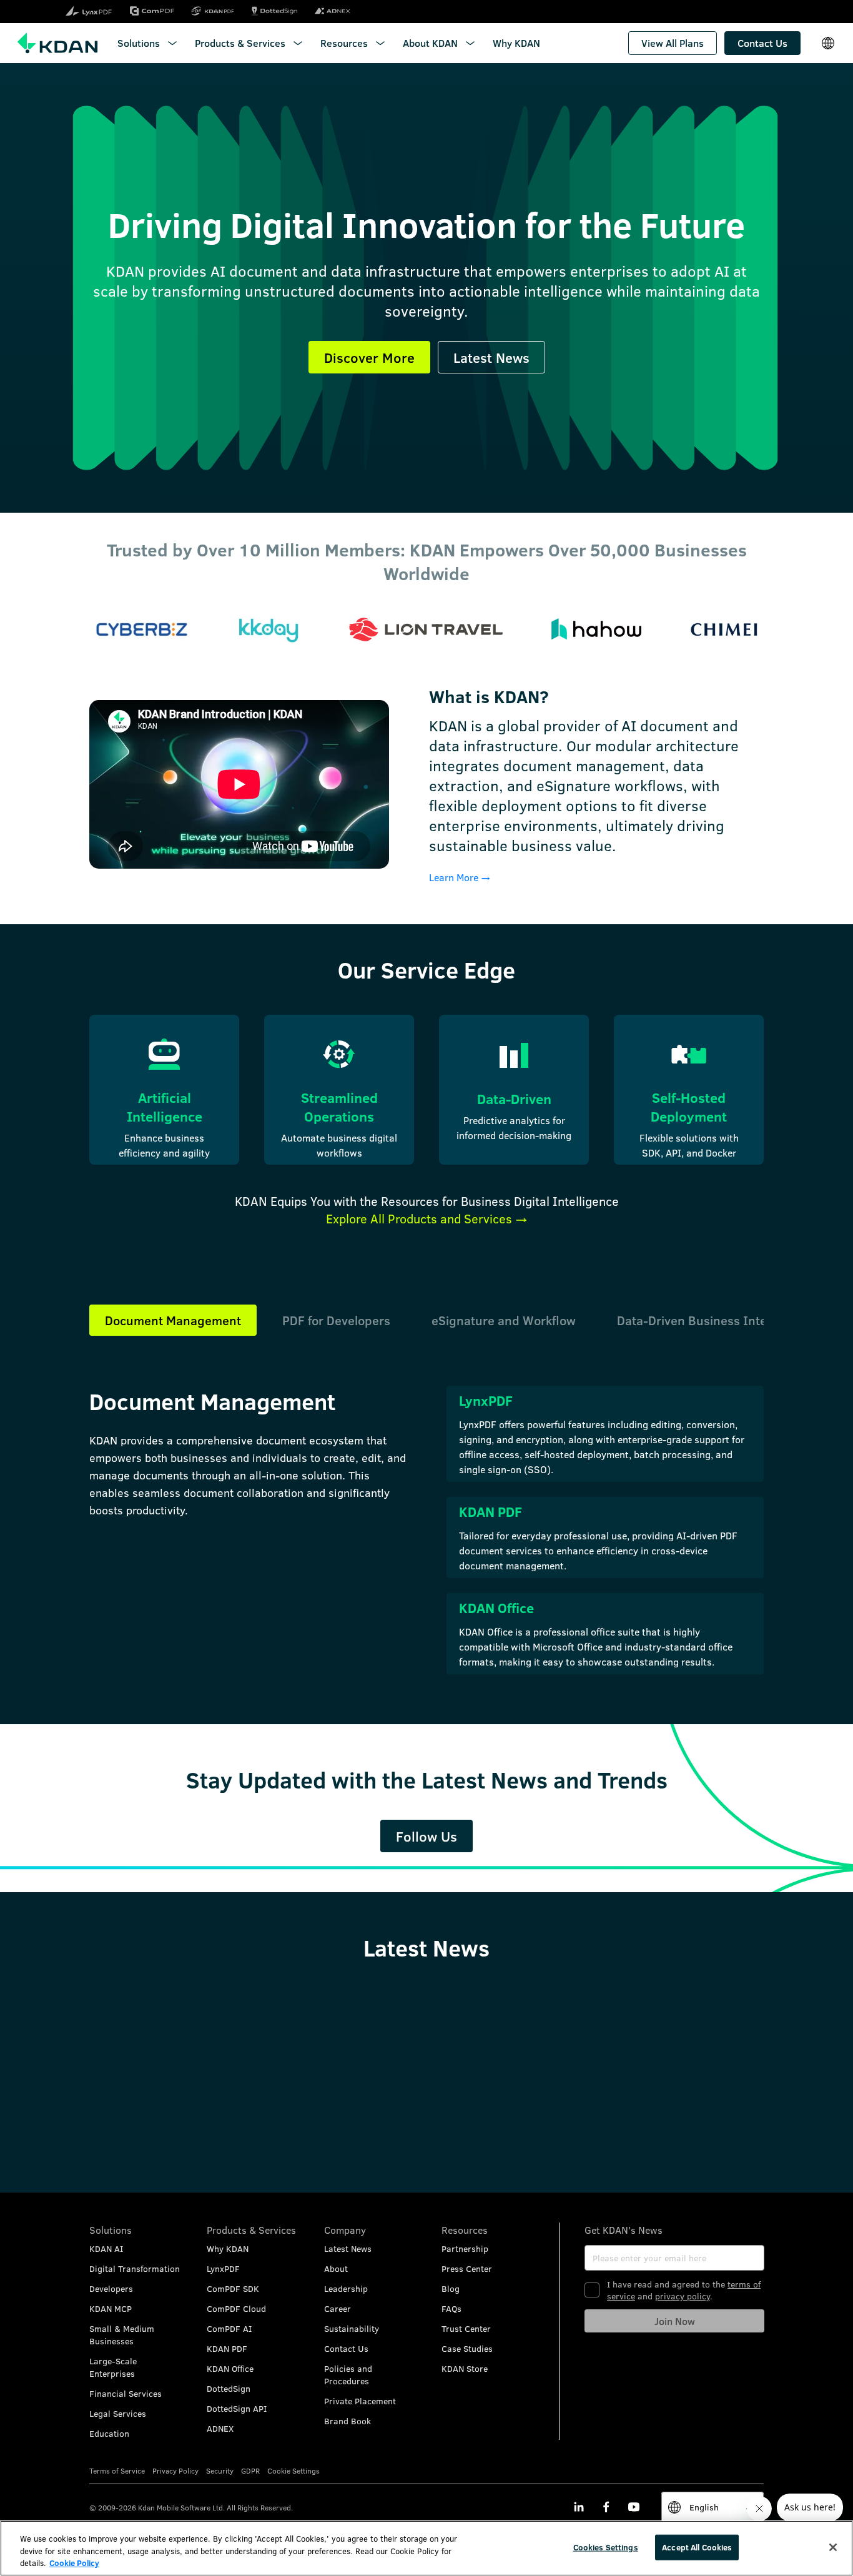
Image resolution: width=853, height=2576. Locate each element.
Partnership (465, 2248)
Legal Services (118, 2413)
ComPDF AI (229, 2328)
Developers (111, 2288)
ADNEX (220, 2428)
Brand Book (348, 2421)
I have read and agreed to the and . (684, 2290)
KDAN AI (106, 2248)
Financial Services (126, 2393)
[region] (426, 2548)
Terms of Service (117, 2470)
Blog (451, 2288)
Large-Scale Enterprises (113, 2367)
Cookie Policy (74, 2563)
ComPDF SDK (233, 2288)
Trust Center (466, 2328)
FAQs (451, 2308)
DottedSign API (237, 2408)
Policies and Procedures (348, 2375)
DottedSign (229, 2388)
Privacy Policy (175, 2470)
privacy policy (683, 2296)
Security (220, 2470)
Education (109, 2433)
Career (338, 2308)
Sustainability (352, 2328)
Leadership (346, 2288)
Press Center (467, 2268)
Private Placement (360, 2401)
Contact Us (346, 2348)
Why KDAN (228, 2248)
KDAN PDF (227, 2348)
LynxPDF (223, 2268)
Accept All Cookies (697, 2547)
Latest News (348, 2248)
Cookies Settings (606, 2547)
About (336, 2268)
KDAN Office (230, 2368)
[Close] (833, 2547)
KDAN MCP (111, 2308)
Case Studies (467, 2348)
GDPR (250, 2470)
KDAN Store (465, 2368)
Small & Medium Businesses (122, 2335)
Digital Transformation (135, 2268)
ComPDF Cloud (236, 2308)
